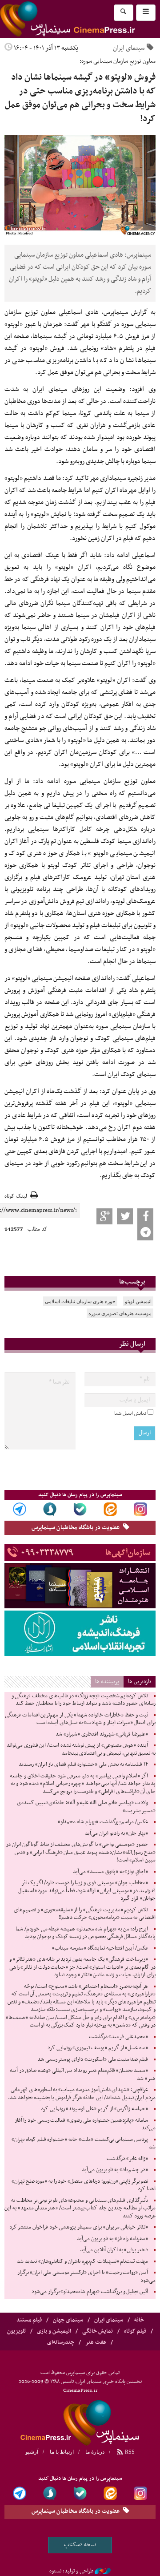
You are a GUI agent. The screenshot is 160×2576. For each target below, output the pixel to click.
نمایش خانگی (98, 2331)
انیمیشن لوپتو (138, 1301)
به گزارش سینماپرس (130, 312)
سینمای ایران (129, 48)
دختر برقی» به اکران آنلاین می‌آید (114, 2250)
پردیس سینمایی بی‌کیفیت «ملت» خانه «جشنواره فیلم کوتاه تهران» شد (84, 2144)
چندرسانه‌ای (61, 2342)
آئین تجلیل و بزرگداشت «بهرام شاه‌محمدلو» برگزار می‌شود (90, 2292)
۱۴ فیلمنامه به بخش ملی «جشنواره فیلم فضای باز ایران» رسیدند (83, 1764)
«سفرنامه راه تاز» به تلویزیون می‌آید (112, 2239)
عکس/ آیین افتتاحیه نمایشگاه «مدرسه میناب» (100, 1948)
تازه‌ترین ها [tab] (140, 1682)
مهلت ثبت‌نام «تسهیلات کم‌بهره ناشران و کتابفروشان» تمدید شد (82, 2261)
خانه (139, 2320)
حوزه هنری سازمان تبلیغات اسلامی (80, 1301)
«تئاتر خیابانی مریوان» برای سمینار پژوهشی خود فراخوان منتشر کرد (79, 2227)
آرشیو (32, 2452)
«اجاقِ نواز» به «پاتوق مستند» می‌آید (110, 1872)
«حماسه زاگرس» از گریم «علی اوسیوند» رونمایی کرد (94, 2109)
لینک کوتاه (16, 1197)
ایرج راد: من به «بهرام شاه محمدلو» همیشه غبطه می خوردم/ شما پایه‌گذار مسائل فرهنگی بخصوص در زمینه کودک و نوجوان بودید (86, 1933)
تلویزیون (16, 2331)
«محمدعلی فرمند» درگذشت (118, 2037)
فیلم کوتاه (135, 2331)
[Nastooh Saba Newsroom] (103, 2571)
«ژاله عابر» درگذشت (127, 2159)
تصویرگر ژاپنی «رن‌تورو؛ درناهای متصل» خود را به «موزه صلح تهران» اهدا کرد (84, 2185)
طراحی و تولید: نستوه (71, 2571)
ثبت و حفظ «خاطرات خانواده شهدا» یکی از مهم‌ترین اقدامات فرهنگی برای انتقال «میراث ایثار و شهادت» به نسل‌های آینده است (80, 1719)
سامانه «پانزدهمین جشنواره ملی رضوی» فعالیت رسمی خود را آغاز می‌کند (85, 2124)
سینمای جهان (68, 2320)
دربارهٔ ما (95, 2452)
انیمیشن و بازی (54, 2331)
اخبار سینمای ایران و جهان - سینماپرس (80, 2422)
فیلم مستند (29, 2320)
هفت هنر (96, 2342)
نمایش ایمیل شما (130, 1413)
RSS (129, 2452)
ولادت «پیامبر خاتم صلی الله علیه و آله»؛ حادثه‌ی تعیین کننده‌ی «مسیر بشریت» (86, 1807)
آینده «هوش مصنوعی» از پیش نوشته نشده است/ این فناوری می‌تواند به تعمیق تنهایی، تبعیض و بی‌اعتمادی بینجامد (81, 1749)
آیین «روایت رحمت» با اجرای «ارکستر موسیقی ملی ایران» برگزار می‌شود (86, 2277)
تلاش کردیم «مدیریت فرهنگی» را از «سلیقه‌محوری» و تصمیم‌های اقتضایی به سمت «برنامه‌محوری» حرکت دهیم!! (85, 1914)
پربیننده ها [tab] (107, 1682)
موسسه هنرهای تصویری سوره (120, 1313)
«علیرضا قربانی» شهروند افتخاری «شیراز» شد (102, 1734)
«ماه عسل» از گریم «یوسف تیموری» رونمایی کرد (98, 2048)
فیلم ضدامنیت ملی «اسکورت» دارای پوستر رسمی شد (93, 2059)
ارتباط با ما (62, 2452)
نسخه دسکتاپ (80, 2545)
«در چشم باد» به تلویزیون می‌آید (115, 2170)
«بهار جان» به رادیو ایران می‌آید (116, 1833)
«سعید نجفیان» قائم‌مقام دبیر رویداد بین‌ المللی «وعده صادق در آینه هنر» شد (83, 2075)
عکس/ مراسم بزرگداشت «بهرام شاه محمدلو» (103, 1822)
